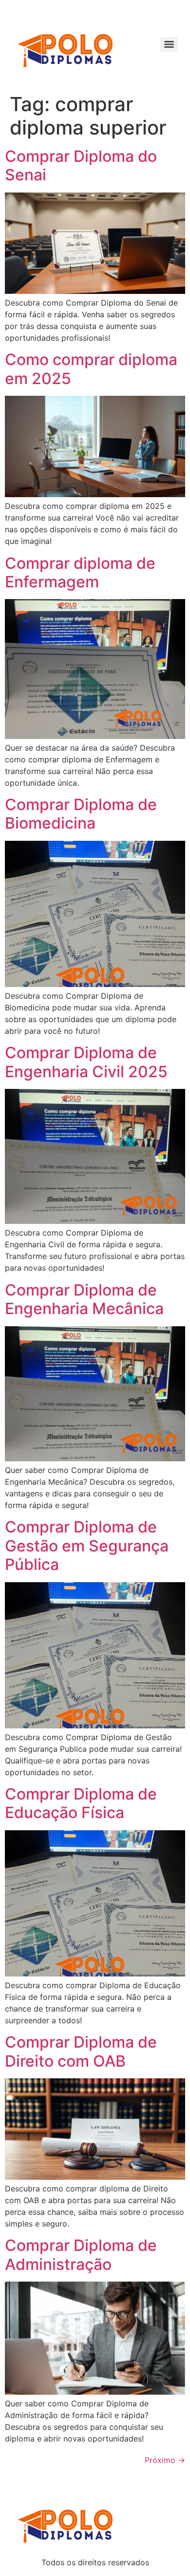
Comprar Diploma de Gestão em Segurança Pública (87, 1546)
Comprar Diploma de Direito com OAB (81, 2051)
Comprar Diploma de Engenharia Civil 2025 (86, 1062)
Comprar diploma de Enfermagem (80, 572)
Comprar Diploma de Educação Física (81, 1803)
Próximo (165, 2460)
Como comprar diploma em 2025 (91, 369)
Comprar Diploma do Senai (81, 165)
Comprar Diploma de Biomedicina (81, 814)
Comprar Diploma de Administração (81, 2255)
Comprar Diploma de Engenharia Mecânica (84, 1299)
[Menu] (169, 44)
